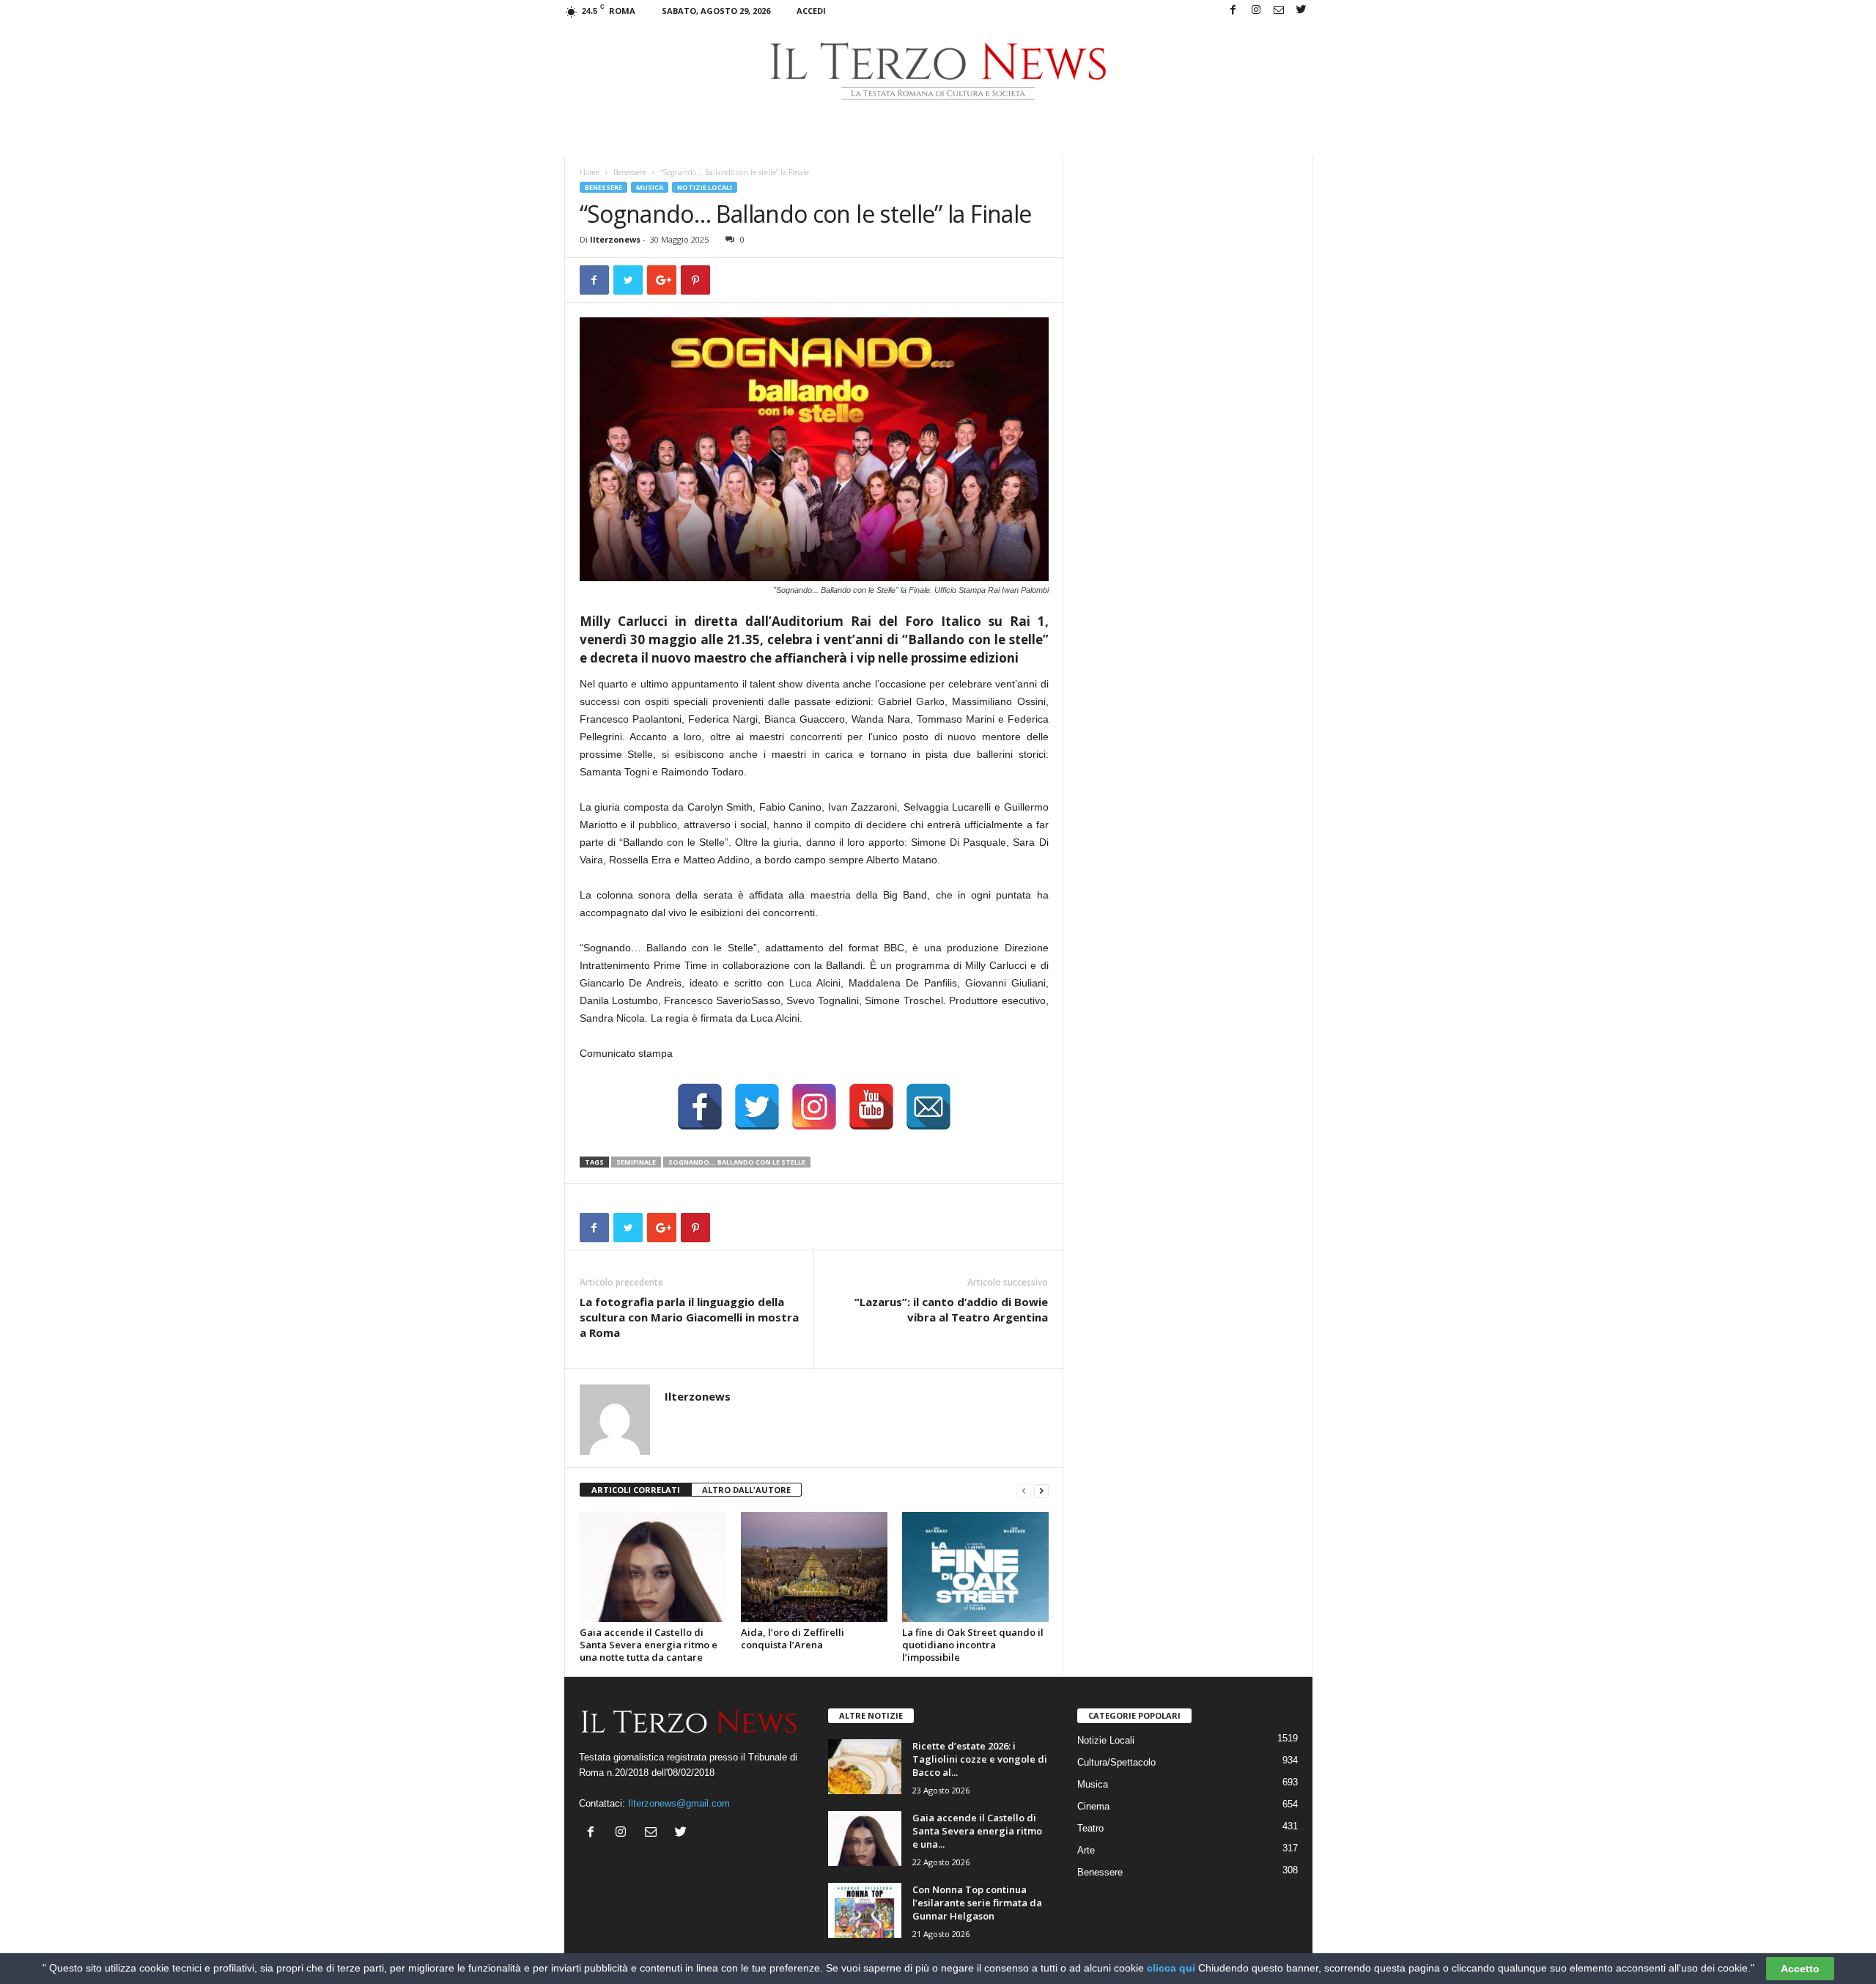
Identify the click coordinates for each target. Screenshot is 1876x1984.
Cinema (1093, 1806)
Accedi (811, 11)
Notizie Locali (705, 187)
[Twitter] (1301, 11)
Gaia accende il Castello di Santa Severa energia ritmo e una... (977, 1831)
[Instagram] (1256, 11)
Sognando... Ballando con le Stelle (737, 1162)
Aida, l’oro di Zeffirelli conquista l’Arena (793, 1638)
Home (590, 172)
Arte (1086, 1850)
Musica (650, 187)
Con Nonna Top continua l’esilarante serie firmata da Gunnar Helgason (977, 1903)
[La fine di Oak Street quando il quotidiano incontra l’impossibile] (975, 1567)
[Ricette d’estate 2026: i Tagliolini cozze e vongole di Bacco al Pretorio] (865, 1767)
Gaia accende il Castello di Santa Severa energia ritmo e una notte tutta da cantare (649, 1645)
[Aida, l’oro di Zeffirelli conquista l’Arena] (814, 1567)
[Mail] (1279, 11)
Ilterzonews (615, 239)
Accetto (1800, 1969)
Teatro (1090, 1828)
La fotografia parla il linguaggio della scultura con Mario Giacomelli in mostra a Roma (689, 1317)
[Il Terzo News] (938, 71)
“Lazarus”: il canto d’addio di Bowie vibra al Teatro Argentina (951, 1309)
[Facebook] (1233, 11)
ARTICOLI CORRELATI (636, 1490)
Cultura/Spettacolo (1116, 1762)
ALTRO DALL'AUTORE (746, 1490)
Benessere (630, 172)
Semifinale (636, 1162)
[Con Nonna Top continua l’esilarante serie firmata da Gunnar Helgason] (865, 1910)
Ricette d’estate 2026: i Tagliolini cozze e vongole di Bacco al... (980, 1759)
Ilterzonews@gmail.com (679, 1803)
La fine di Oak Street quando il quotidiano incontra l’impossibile (973, 1645)
